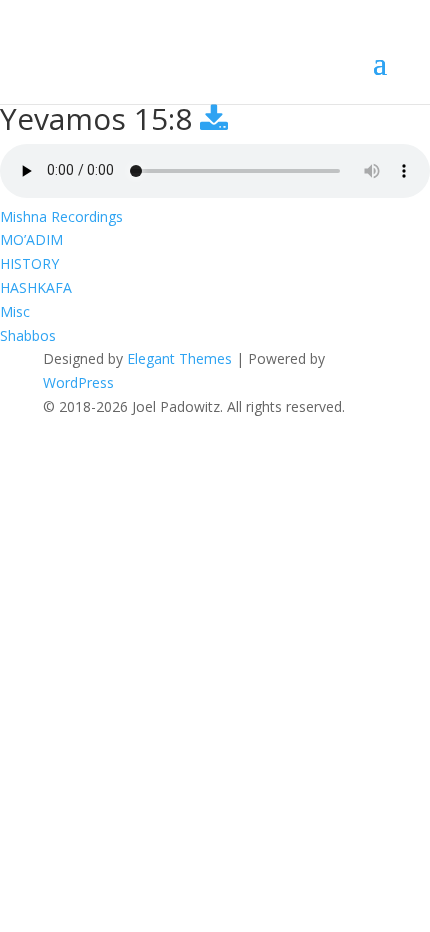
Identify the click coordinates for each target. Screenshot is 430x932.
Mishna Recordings (61, 216)
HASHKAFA (36, 287)
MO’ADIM (31, 239)
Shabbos (28, 335)
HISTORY (29, 263)
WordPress (78, 382)
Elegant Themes (179, 358)
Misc (15, 311)
